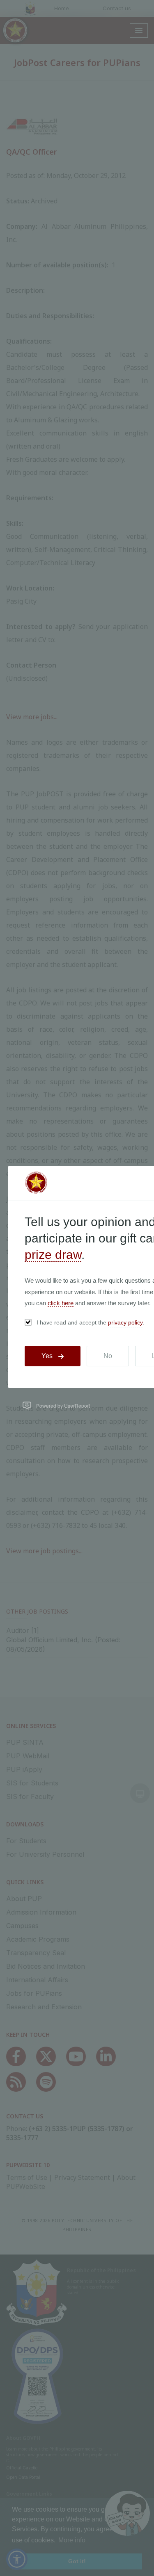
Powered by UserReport (63, 1405)
